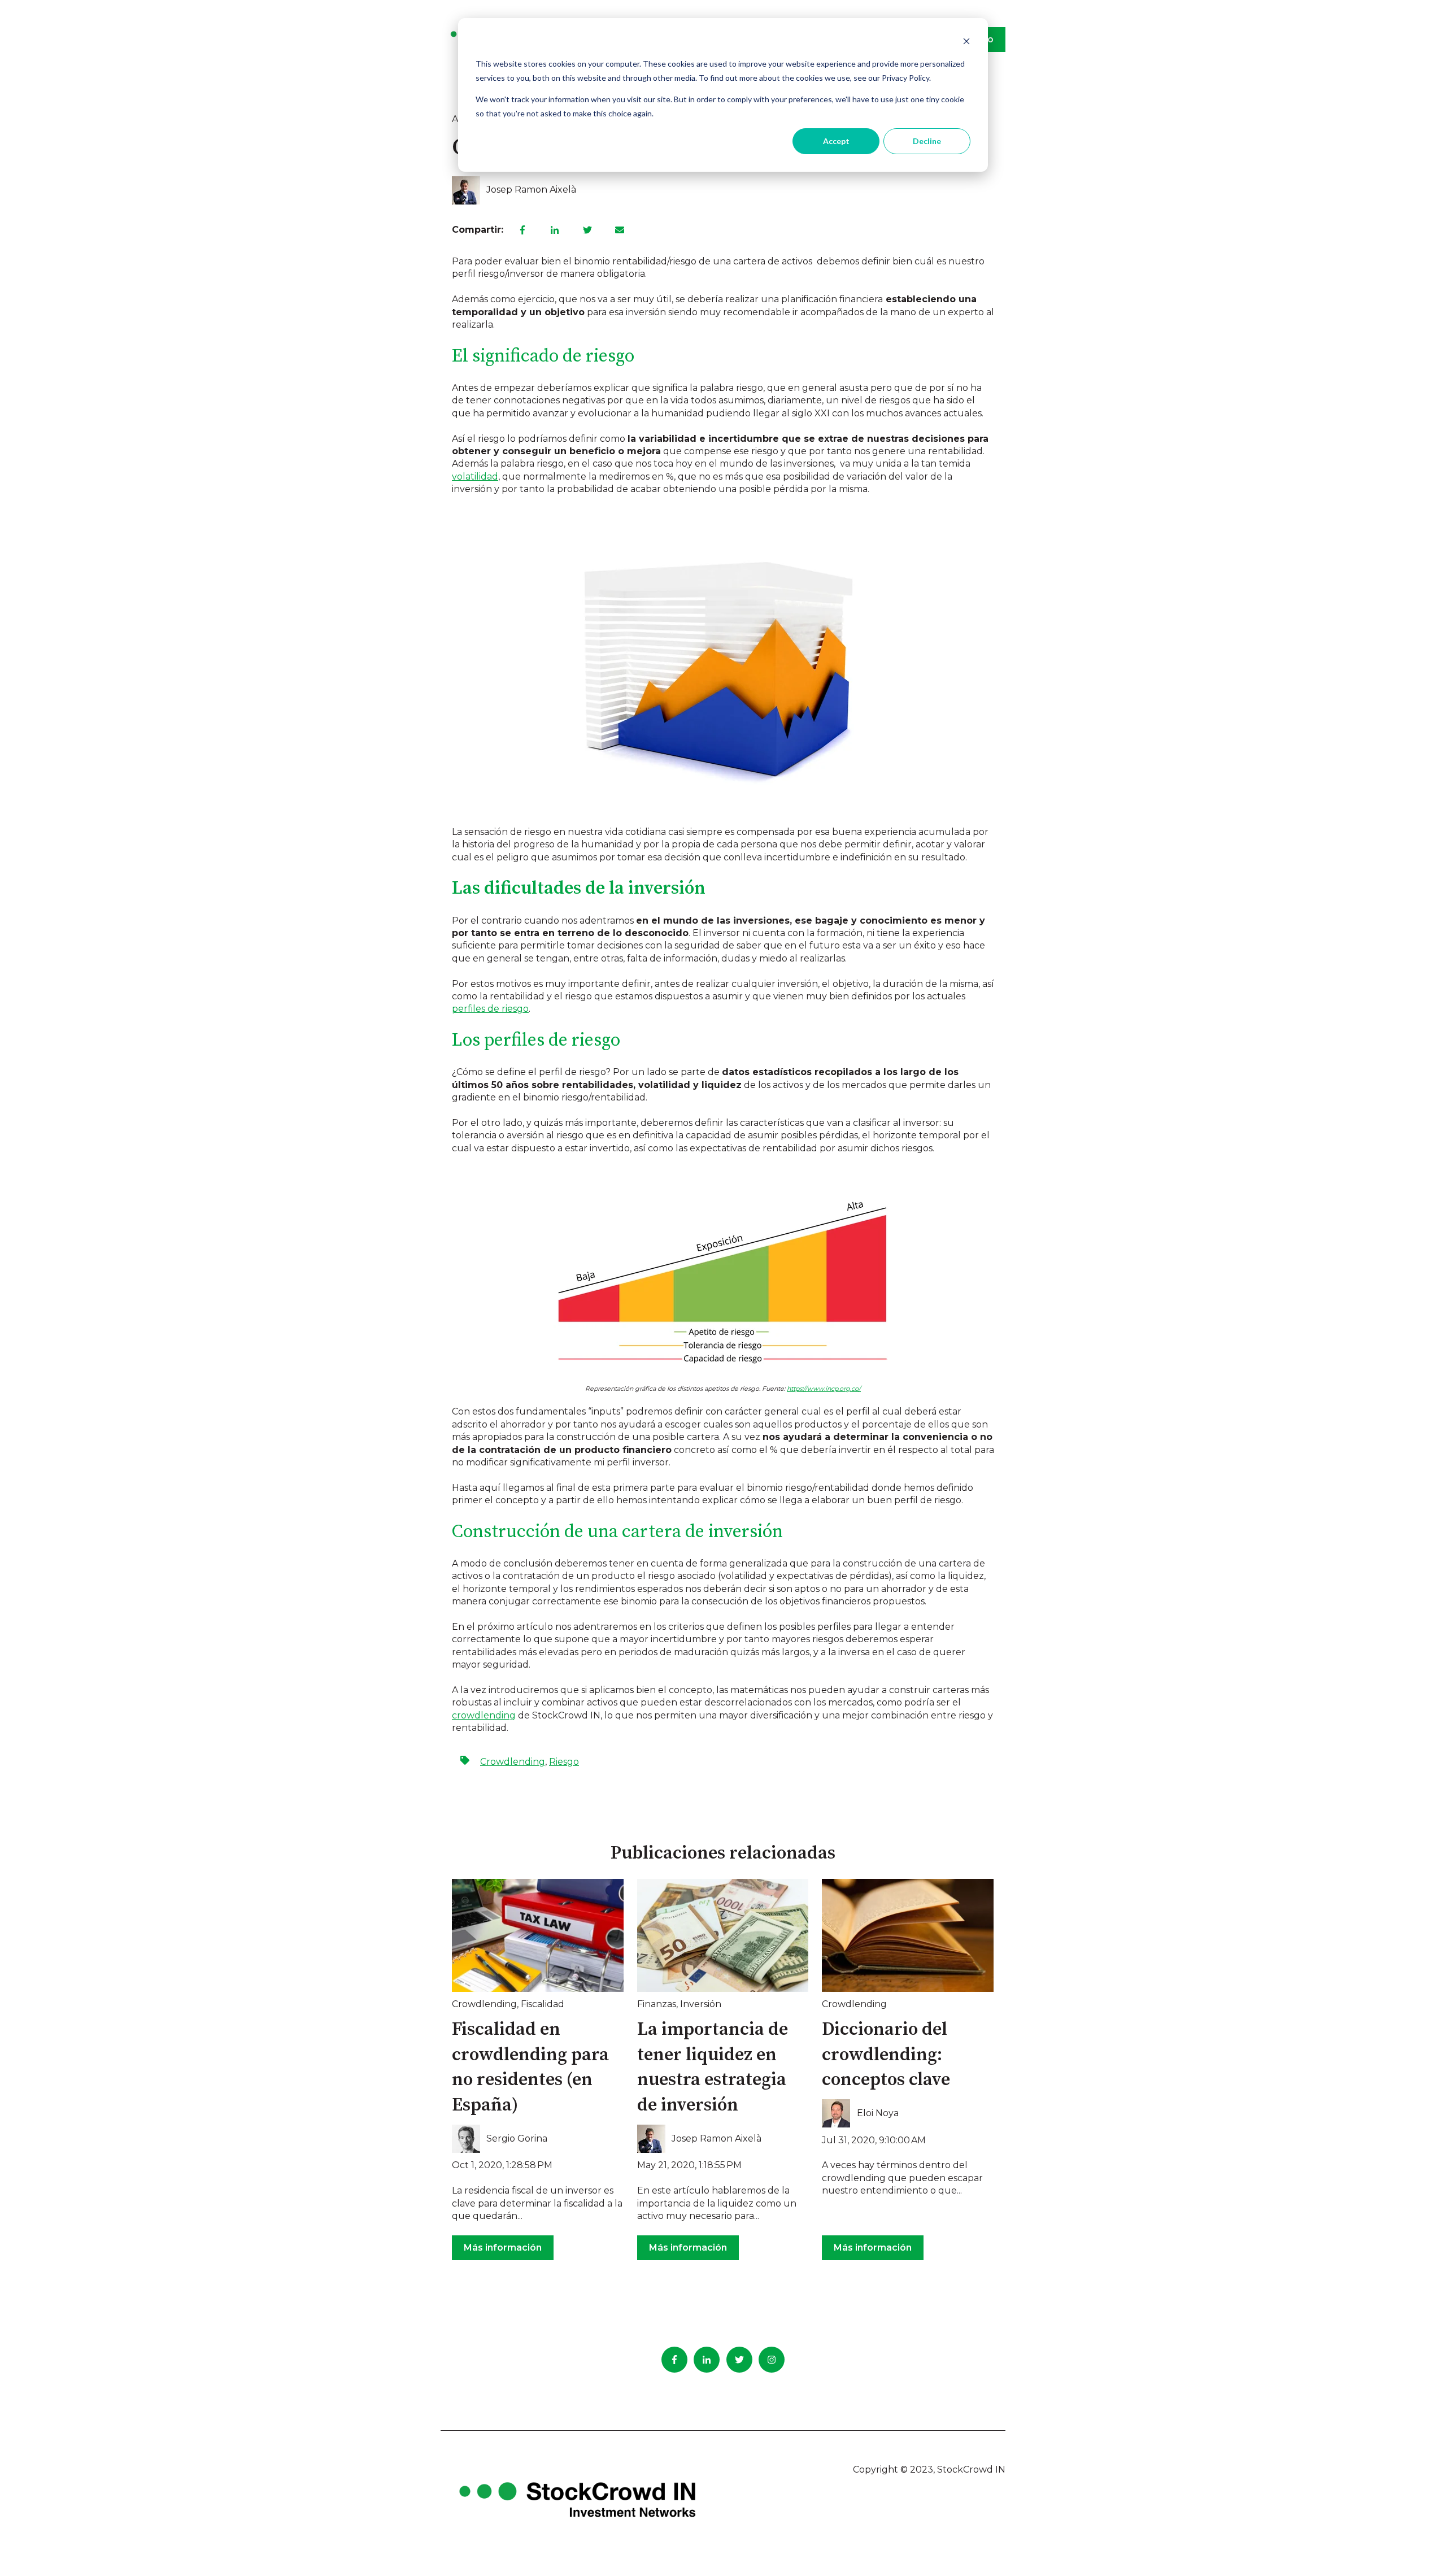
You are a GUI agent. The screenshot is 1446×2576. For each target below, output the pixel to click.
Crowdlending (513, 1762)
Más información (503, 2248)
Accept (836, 141)
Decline (927, 141)
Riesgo (564, 1762)
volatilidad (475, 477)
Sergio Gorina (517, 2138)
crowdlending (484, 1715)
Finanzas (657, 2004)
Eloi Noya (878, 2113)
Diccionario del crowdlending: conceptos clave (886, 2055)
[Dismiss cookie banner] (966, 43)
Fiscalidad (543, 2004)
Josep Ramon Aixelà (531, 190)
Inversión (701, 2004)
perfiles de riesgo (490, 1009)
